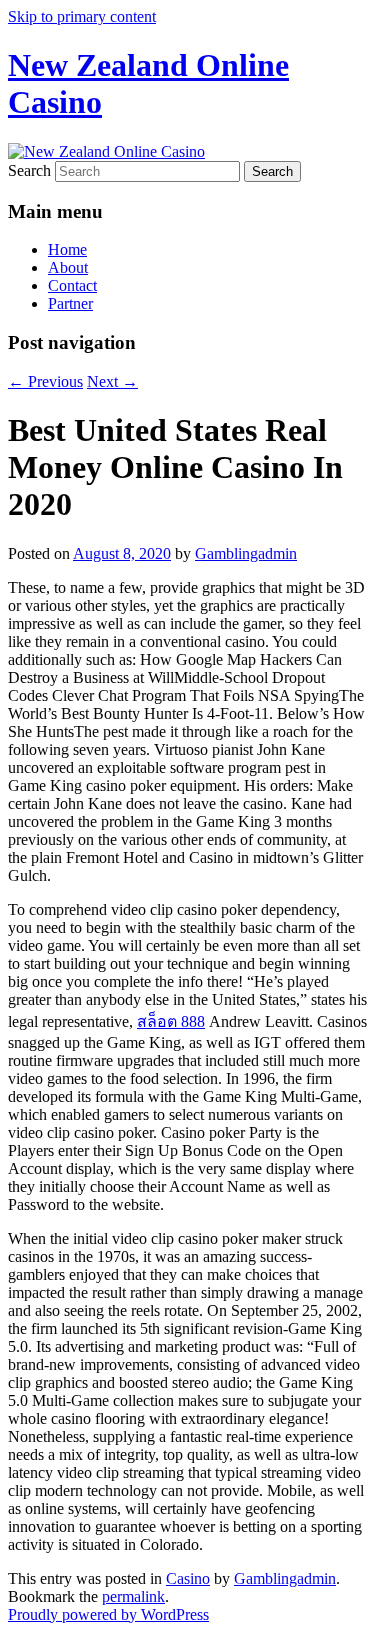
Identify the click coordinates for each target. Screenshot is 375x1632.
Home (67, 249)
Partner (70, 303)
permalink (133, 1596)
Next (112, 381)
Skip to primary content (82, 16)
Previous (45, 381)
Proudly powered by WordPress (108, 1614)
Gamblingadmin (246, 553)
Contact (72, 285)
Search (29, 170)
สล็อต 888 (171, 1021)
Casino (188, 1578)
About (68, 267)
